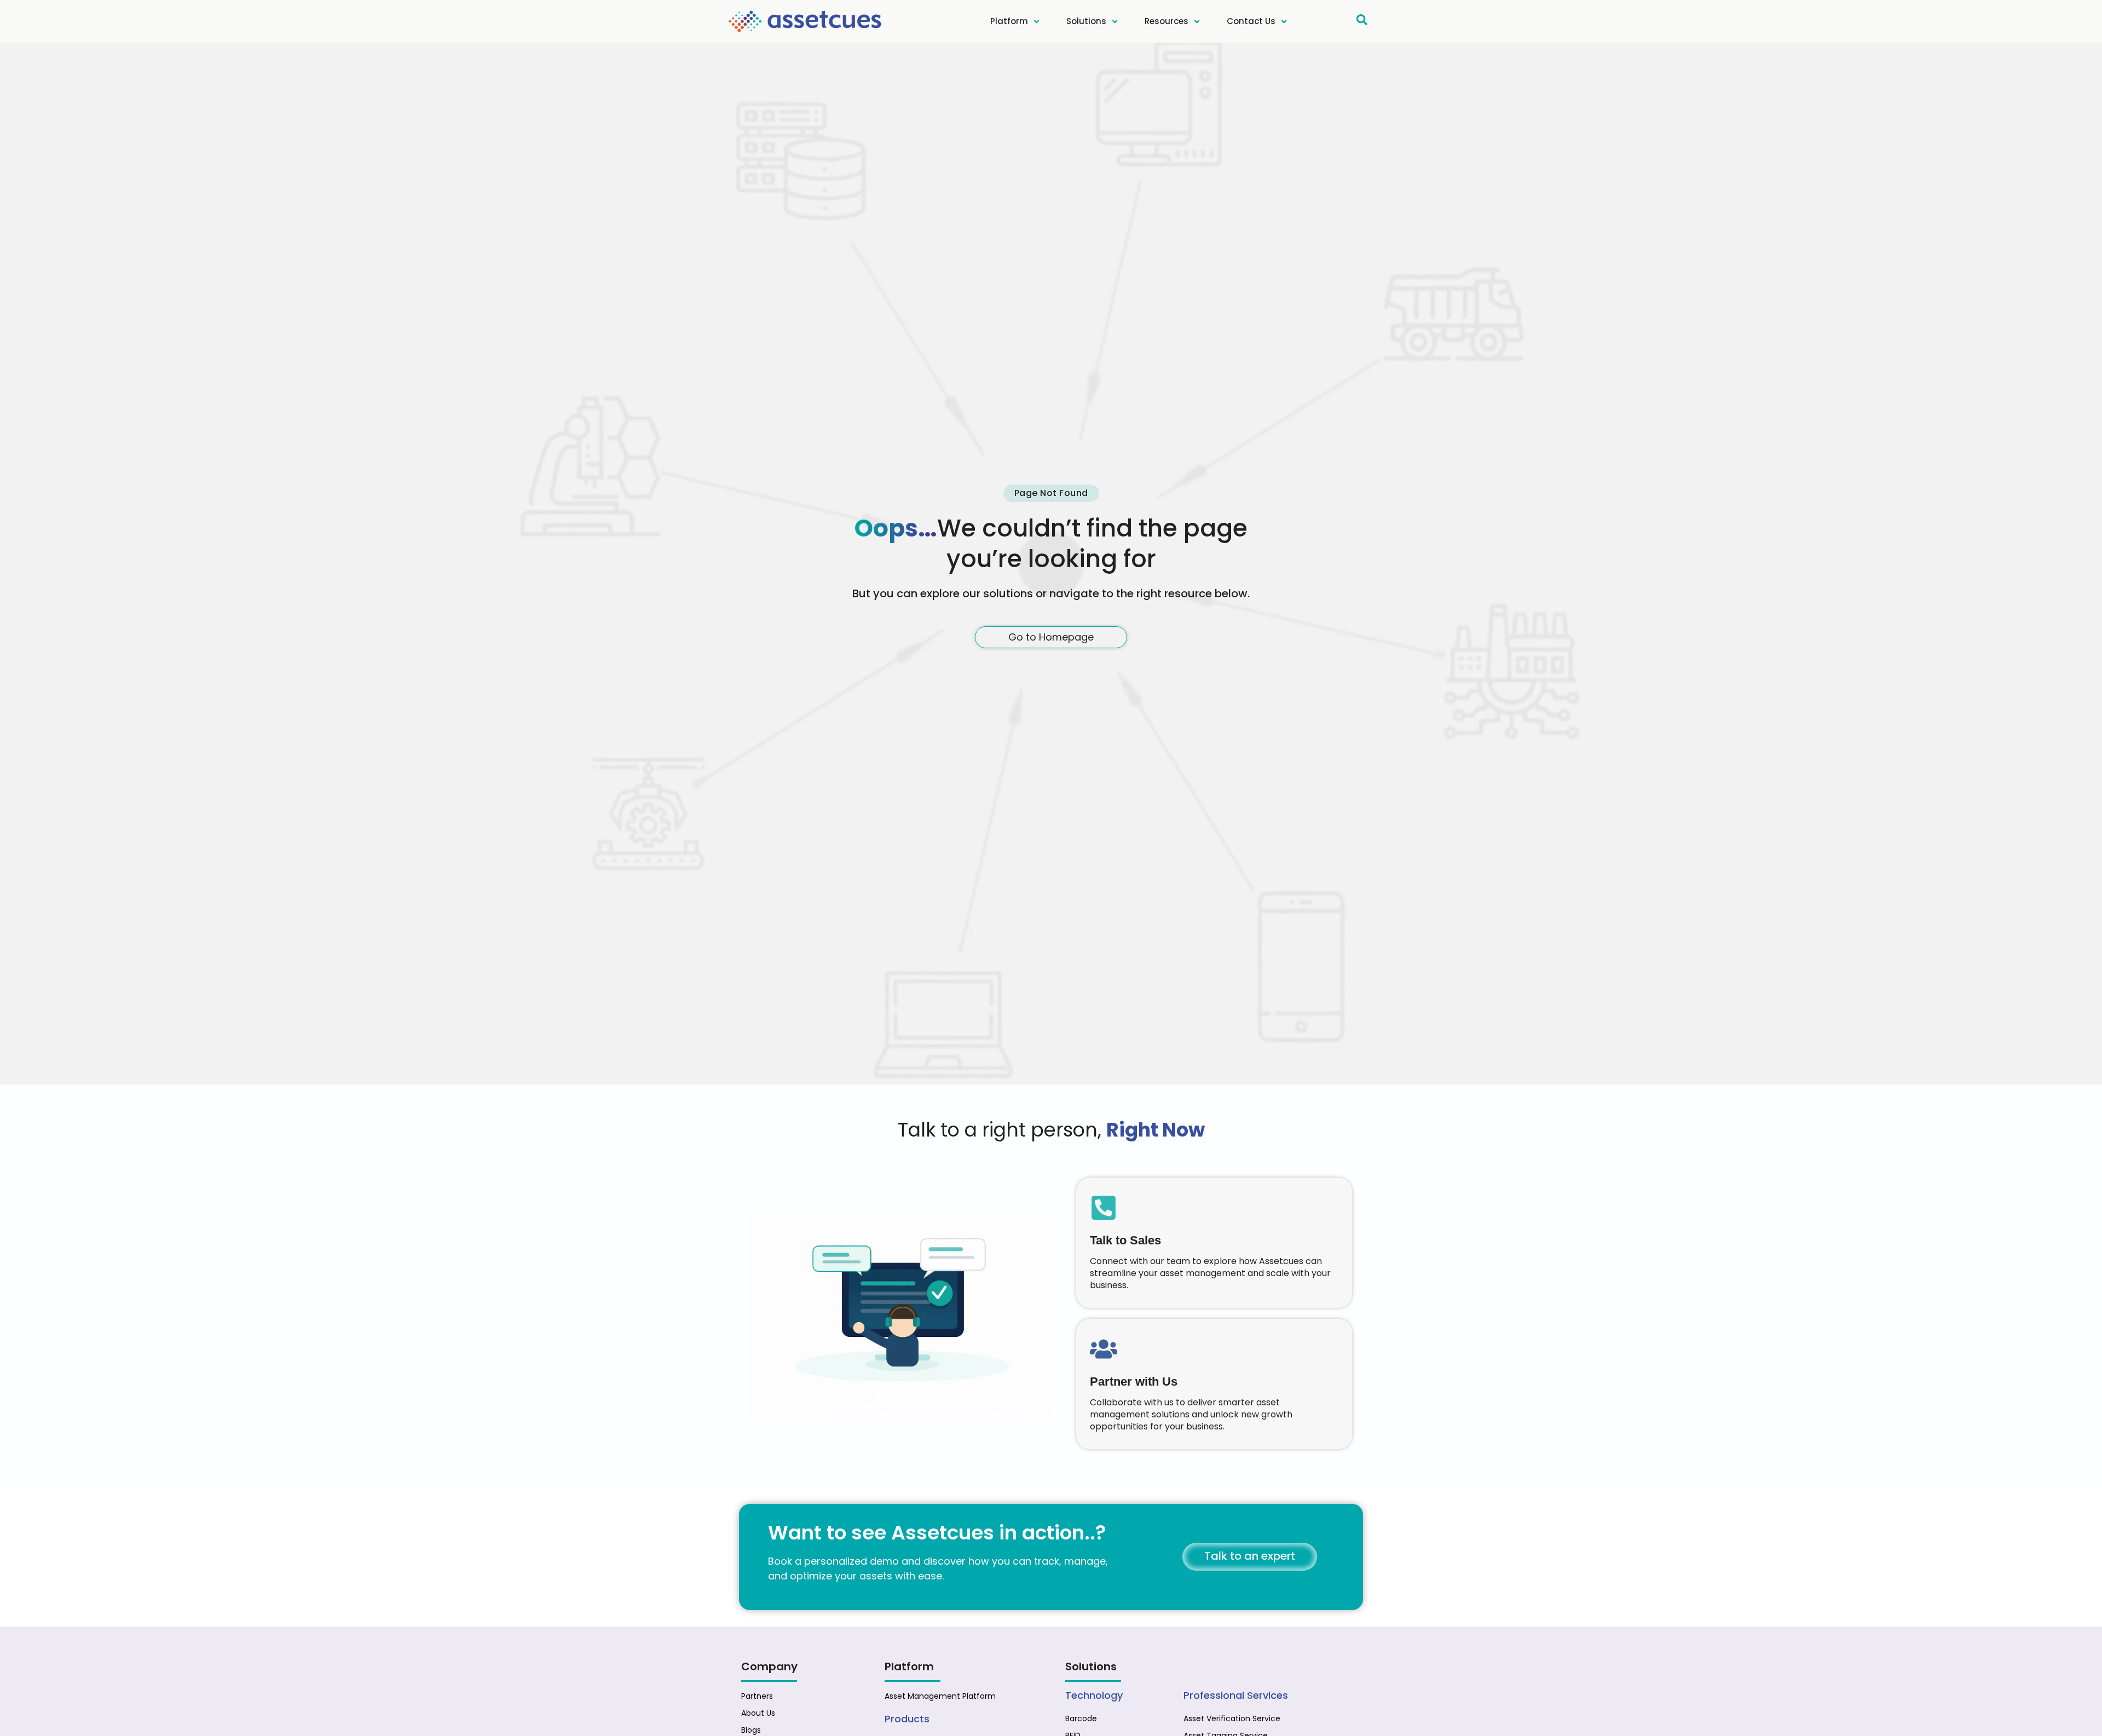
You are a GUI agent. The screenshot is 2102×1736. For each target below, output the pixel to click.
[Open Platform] (1036, 22)
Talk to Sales (1125, 1241)
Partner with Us (1134, 1382)
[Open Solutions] (1115, 22)
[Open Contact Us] (1284, 22)
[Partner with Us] (1104, 1349)
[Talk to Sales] (1104, 1208)
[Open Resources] (1197, 22)
